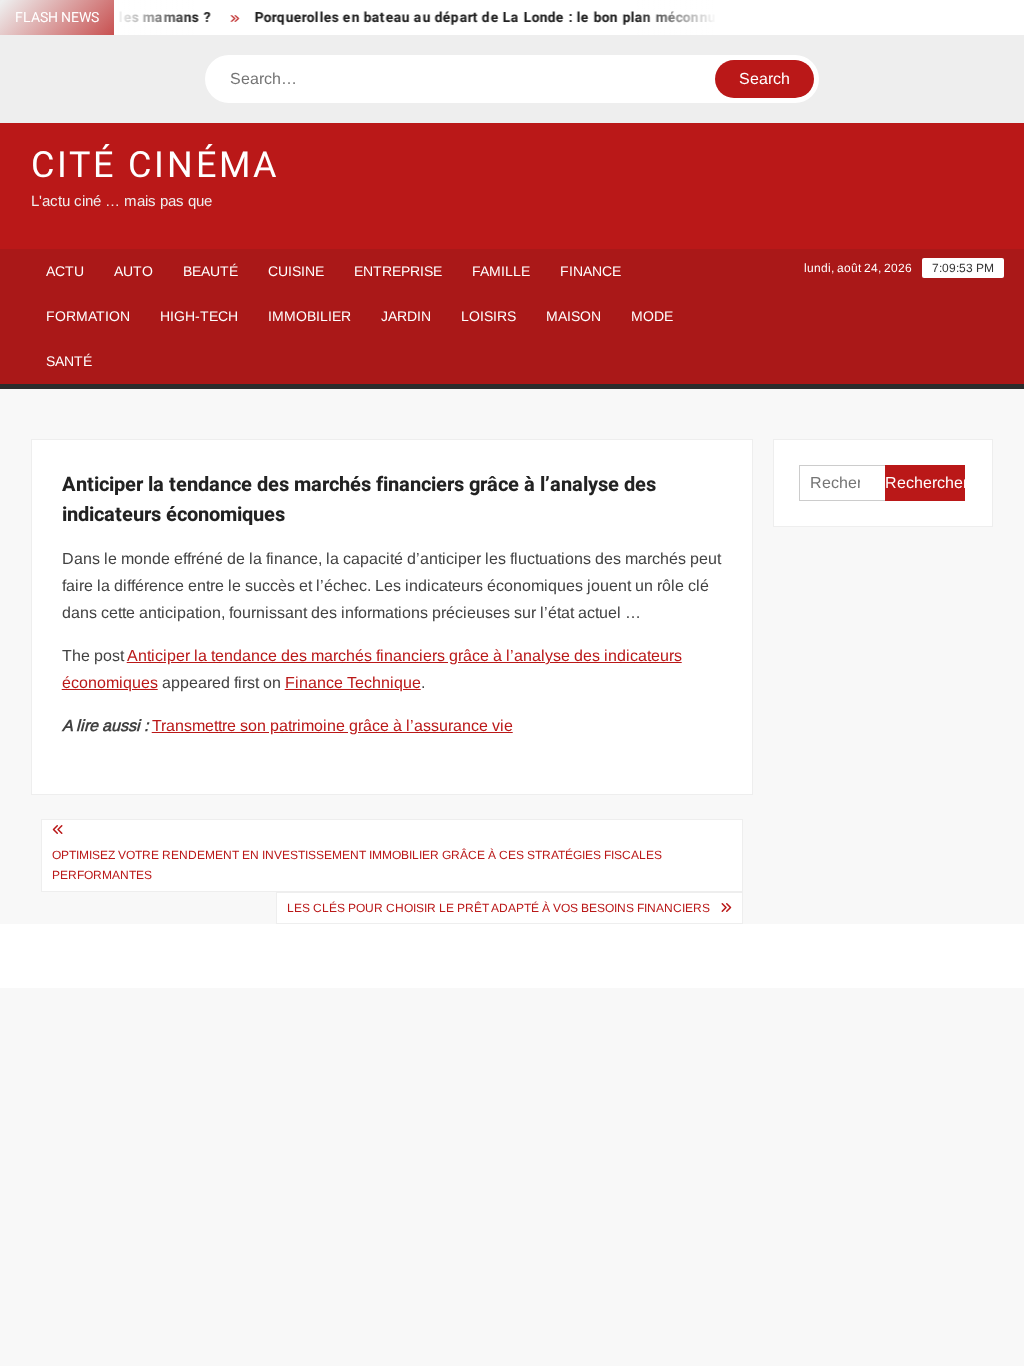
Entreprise (398, 271)
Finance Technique (353, 682)
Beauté (210, 271)
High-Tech (199, 316)
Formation (88, 316)
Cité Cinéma (155, 165)
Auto (133, 271)
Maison (573, 316)
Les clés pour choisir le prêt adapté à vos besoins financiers (498, 908)
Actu (65, 271)
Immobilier (309, 316)
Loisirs (488, 316)
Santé (69, 361)
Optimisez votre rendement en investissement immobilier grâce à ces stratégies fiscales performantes (357, 865)
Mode (652, 316)
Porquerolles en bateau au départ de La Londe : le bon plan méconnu (474, 17)
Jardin (406, 316)
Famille (501, 271)
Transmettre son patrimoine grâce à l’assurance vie (332, 725)
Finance (590, 271)
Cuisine (296, 271)
